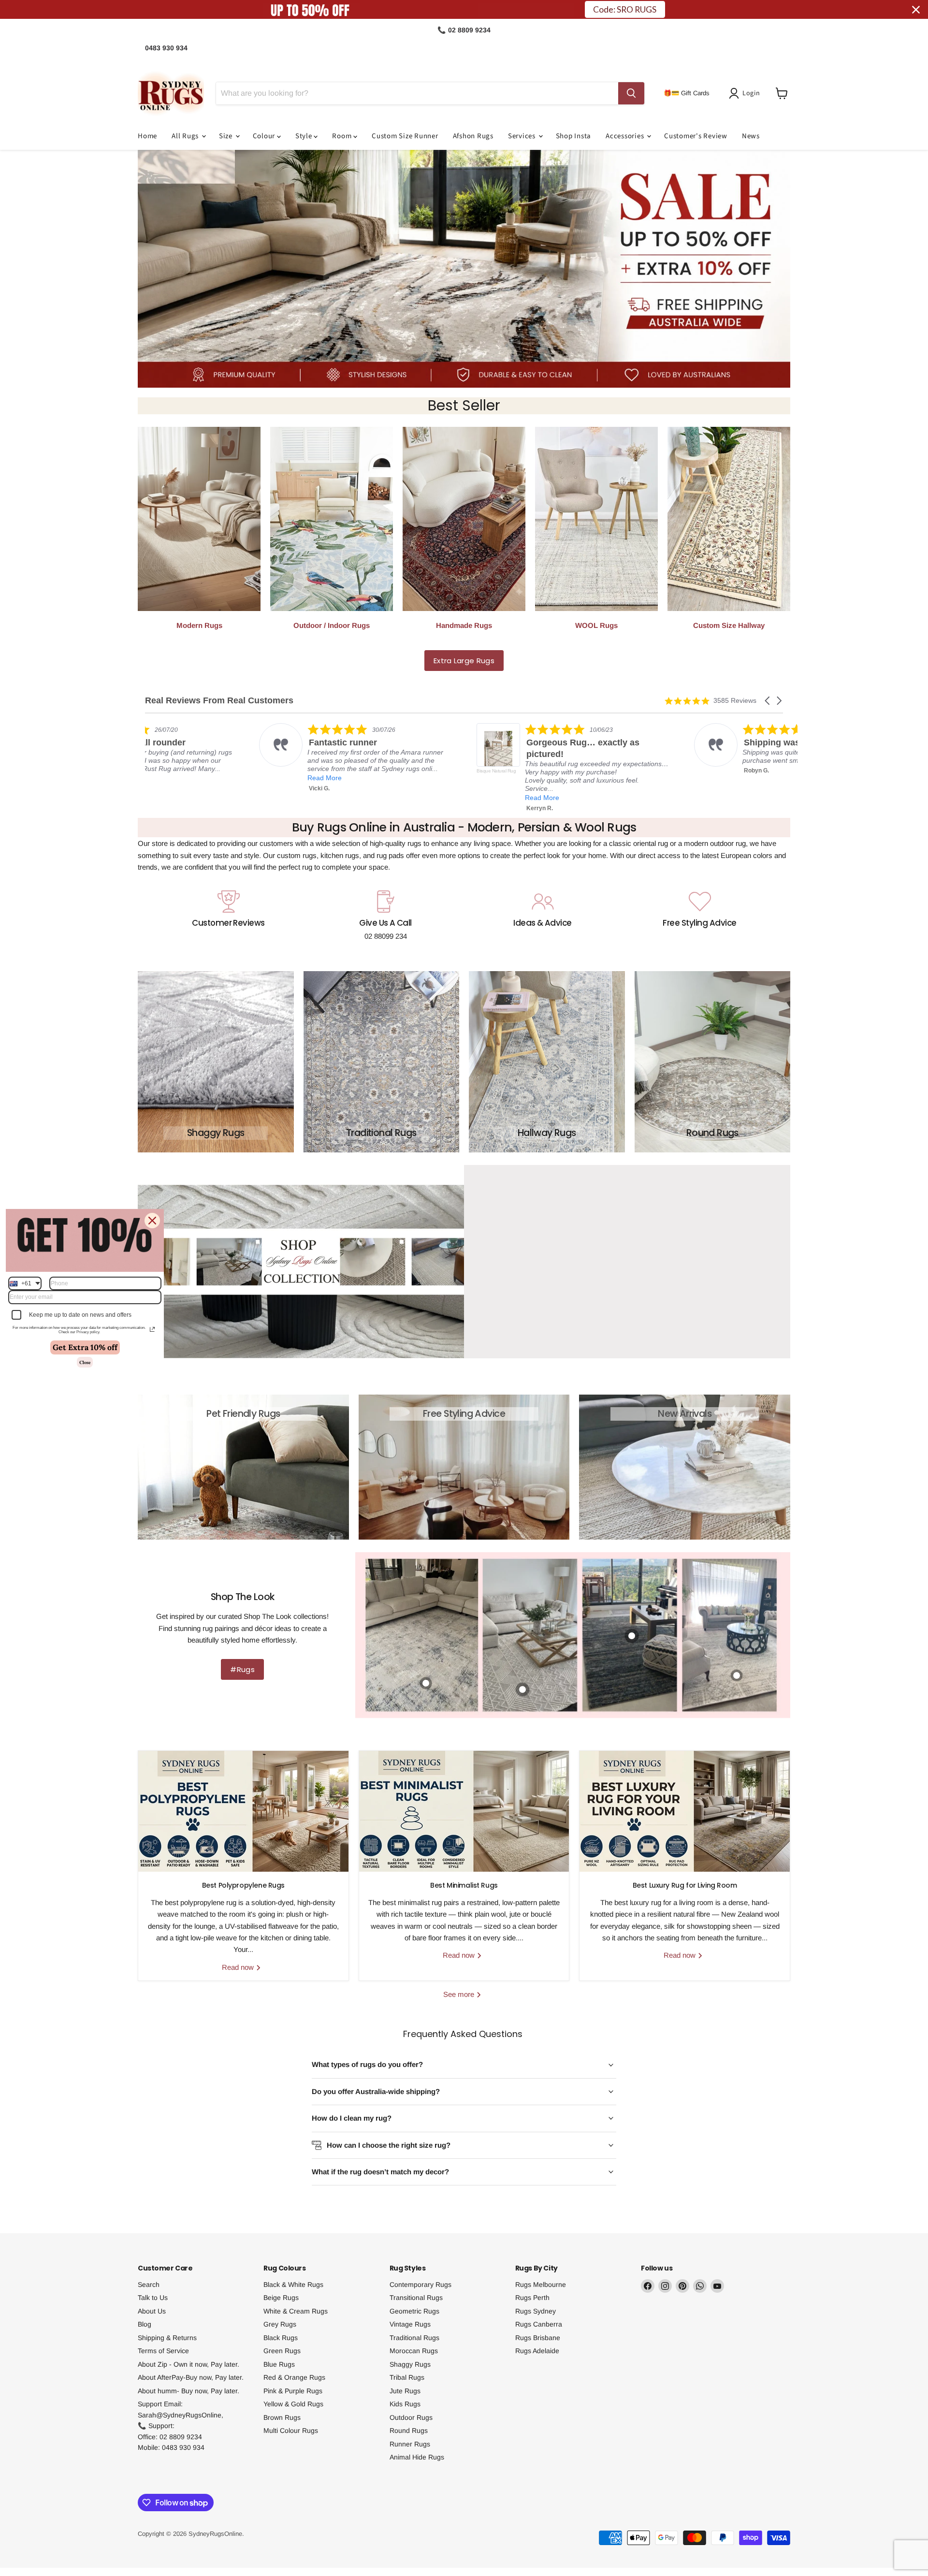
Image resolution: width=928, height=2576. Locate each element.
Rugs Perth (532, 2298)
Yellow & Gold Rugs (293, 2404)
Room (343, 136)
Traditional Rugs (414, 2338)
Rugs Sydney (536, 2311)
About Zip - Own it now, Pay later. (188, 2364)
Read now (239, 1967)
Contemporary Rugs (420, 2285)
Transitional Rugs (416, 2298)
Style (305, 136)
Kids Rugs (405, 2404)
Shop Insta (574, 136)
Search (149, 2285)
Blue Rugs (279, 2364)
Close (85, 1362)
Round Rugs (409, 2430)
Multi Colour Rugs (291, 2430)
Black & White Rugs (293, 2285)
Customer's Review (696, 136)
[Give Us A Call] (385, 916)
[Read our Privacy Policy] (152, 1329)
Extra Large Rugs (464, 661)
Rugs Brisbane (538, 2338)
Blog (145, 2324)
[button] (746, 93)
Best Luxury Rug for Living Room (685, 1885)
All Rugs (186, 136)
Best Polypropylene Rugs (243, 1885)
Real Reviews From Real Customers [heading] (219, 701)
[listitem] (276, 768)
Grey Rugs (280, 2324)
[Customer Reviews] (228, 916)
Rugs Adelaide (537, 2351)
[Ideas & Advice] (543, 916)
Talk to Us (153, 2298)
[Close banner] (916, 10)
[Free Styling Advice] (700, 916)
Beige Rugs (281, 2298)
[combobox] (25, 1283)
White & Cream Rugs (296, 2311)
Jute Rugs (405, 2391)
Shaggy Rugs (410, 2364)
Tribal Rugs (407, 2377)
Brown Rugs (282, 2417)
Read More (244, 798)
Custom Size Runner (405, 136)
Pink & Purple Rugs (293, 2391)
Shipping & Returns (167, 2338)
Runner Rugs (410, 2444)
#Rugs (242, 1669)
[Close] (152, 1220)
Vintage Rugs (410, 2324)
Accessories (626, 136)
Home (147, 136)
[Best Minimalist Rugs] (464, 1811)
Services (523, 136)
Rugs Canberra (539, 2324)
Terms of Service (163, 2351)
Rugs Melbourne (541, 2285)
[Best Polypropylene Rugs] (243, 1811)
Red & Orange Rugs (294, 2377)
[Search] (631, 93)
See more (460, 1994)
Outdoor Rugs (411, 2417)
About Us (152, 2311)
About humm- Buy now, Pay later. (188, 2391)
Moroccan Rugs (414, 2351)
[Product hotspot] (737, 1675)
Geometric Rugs (414, 2311)
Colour (265, 136)
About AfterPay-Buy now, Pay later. (191, 2377)
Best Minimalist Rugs (464, 1885)
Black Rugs (281, 2338)
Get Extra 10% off (85, 1347)
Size (227, 136)
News (751, 136)
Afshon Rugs (473, 136)
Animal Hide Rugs (417, 2457)
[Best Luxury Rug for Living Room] (685, 1811)
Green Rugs (282, 2351)
